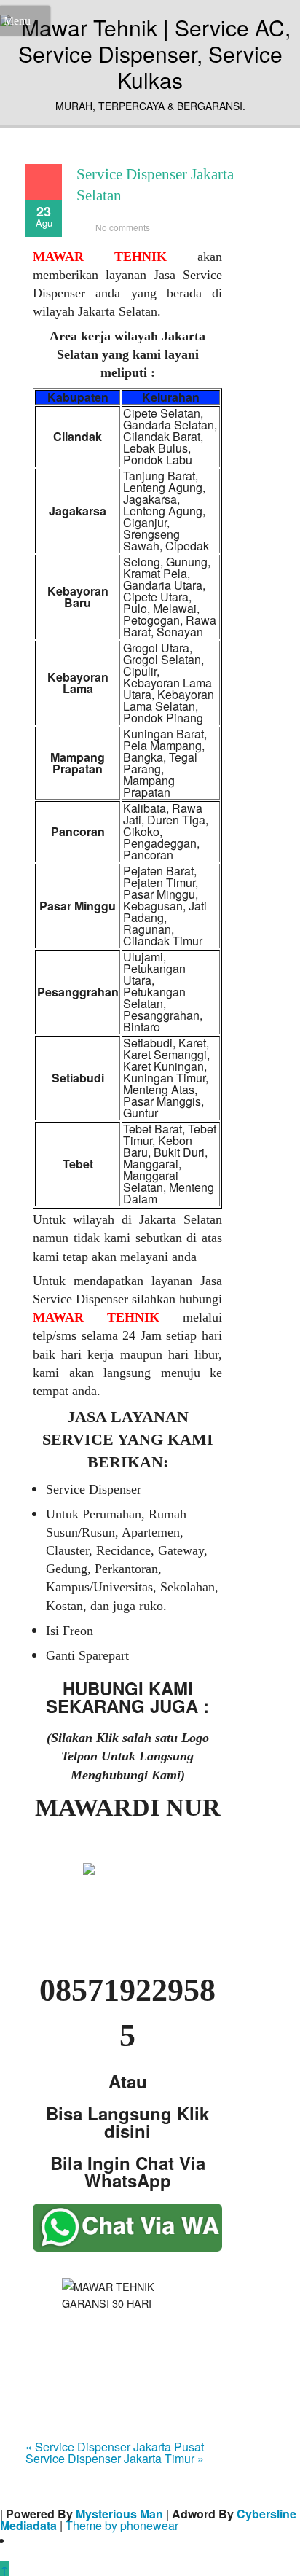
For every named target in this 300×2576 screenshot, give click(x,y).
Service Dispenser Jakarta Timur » (115, 2458)
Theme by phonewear (122, 2525)
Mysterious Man (119, 2514)
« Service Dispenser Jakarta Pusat (115, 2447)
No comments (123, 227)
